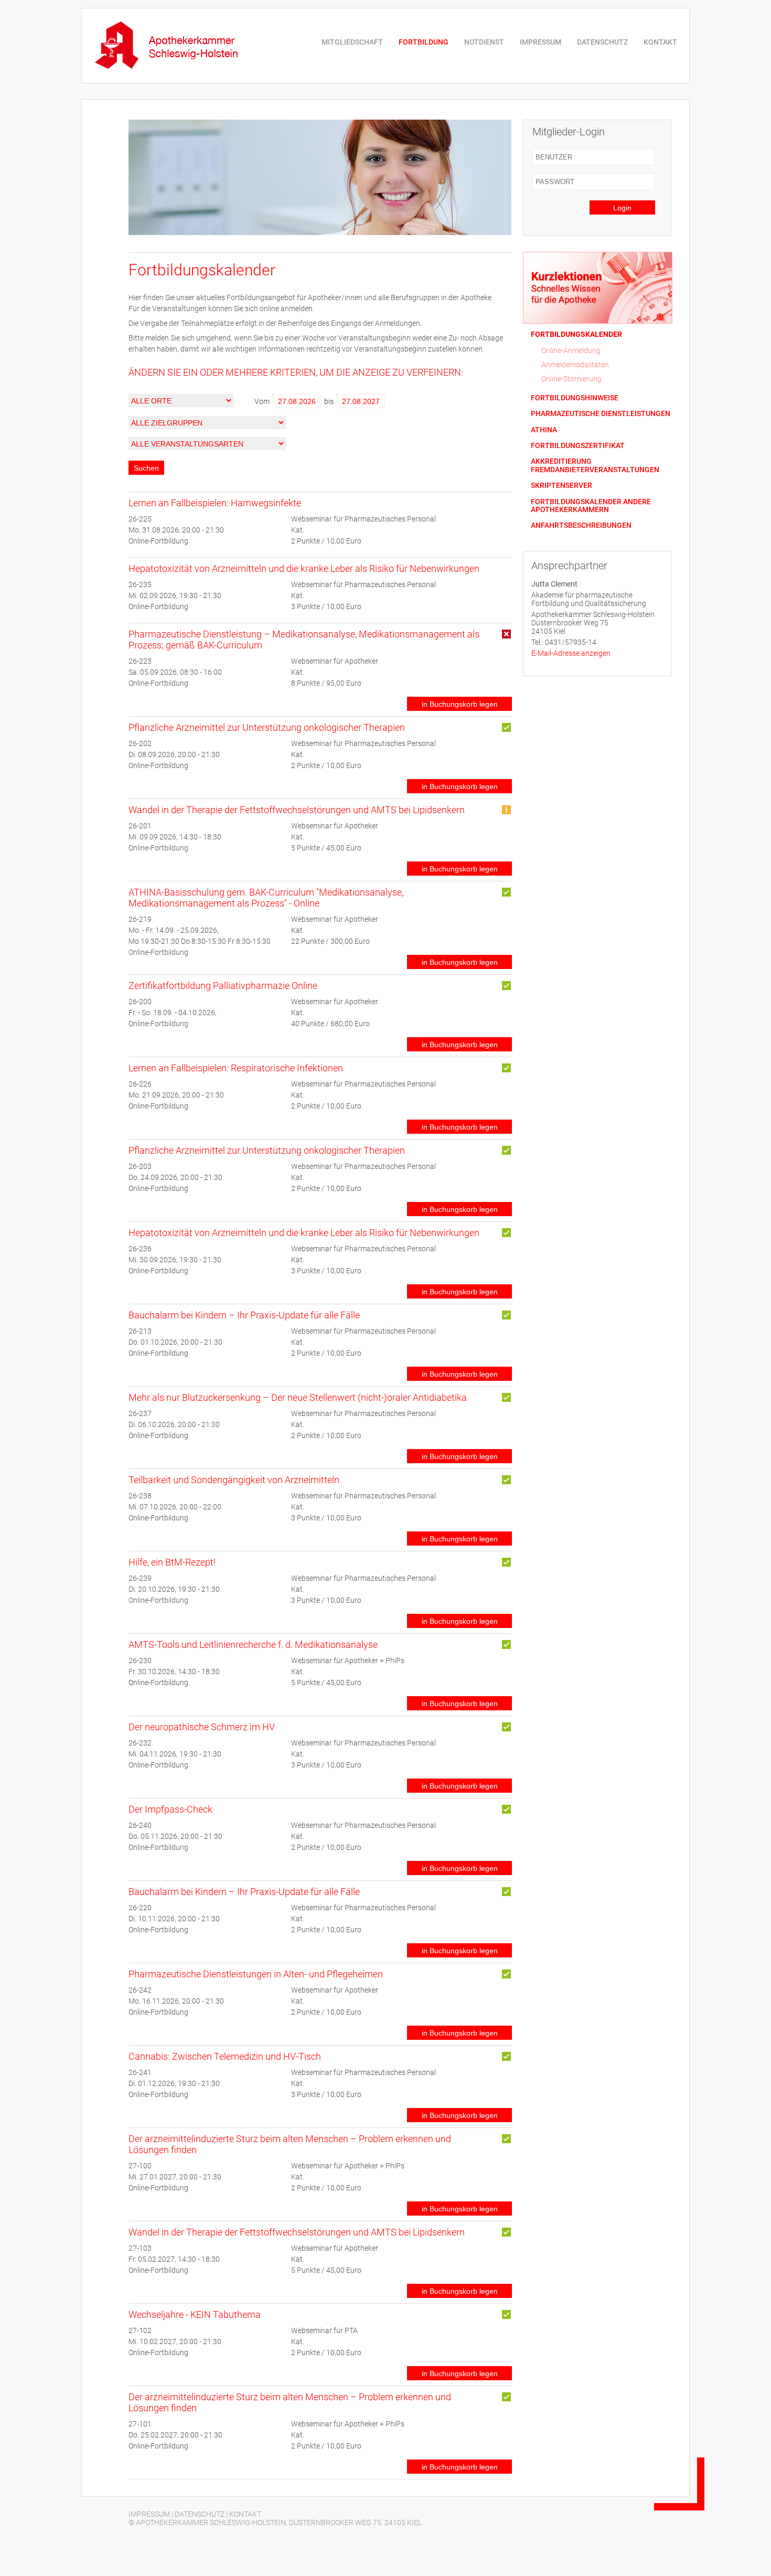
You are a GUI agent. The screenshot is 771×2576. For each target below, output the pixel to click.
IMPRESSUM (540, 42)
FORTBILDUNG (424, 42)
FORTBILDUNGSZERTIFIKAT (578, 446)
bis (329, 401)
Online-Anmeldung (571, 350)
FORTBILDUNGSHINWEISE (575, 398)
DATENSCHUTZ (602, 42)
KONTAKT (660, 42)
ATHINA (544, 430)
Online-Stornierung (571, 379)
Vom (262, 401)
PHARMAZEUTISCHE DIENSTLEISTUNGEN (601, 414)
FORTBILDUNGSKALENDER (576, 334)
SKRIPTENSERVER (561, 486)
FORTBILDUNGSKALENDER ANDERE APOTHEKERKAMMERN (591, 506)
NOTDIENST (484, 42)
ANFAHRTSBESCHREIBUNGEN (581, 525)
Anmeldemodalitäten (575, 365)
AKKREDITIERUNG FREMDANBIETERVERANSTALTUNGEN (595, 465)
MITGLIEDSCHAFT (352, 42)
